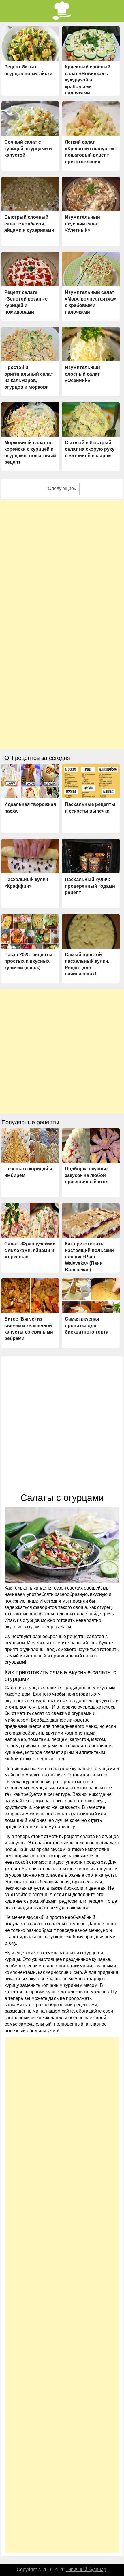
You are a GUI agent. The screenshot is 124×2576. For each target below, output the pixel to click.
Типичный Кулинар (86, 2569)
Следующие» (62, 488)
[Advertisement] (62, 563)
